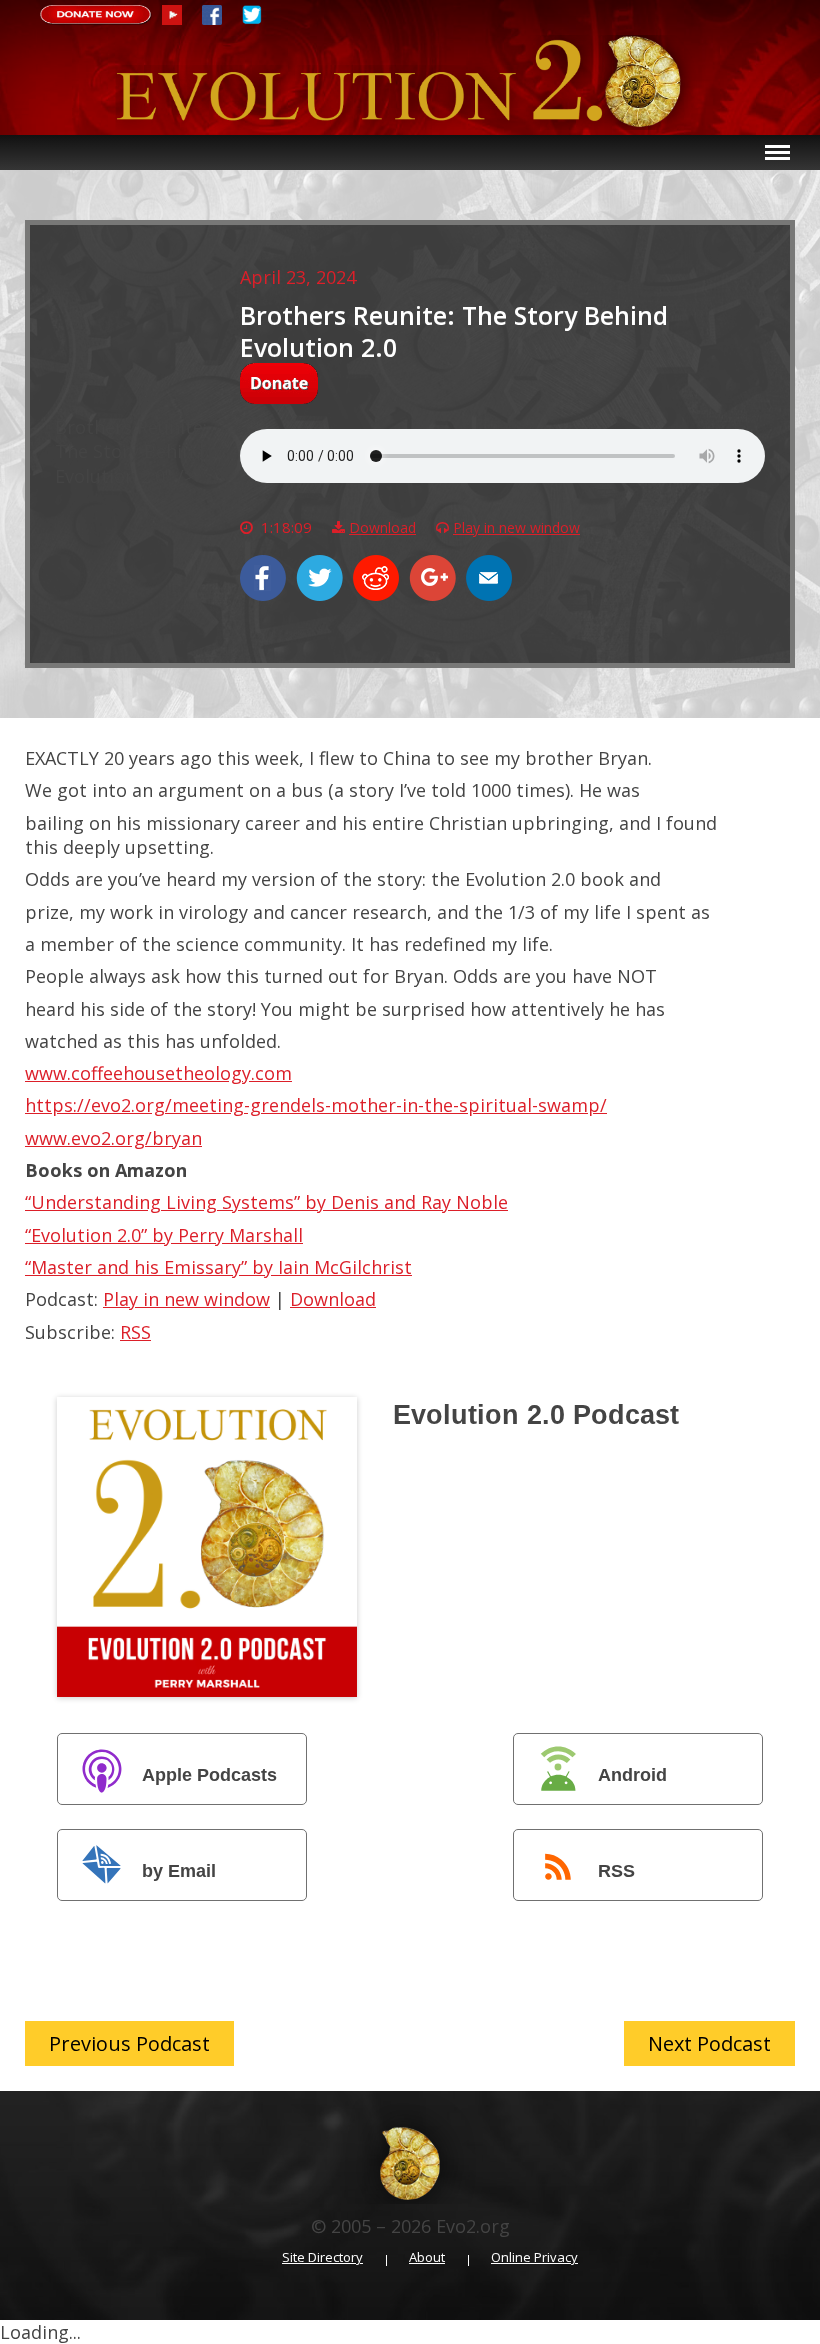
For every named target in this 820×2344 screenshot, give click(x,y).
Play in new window (516, 527)
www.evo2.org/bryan (113, 1138)
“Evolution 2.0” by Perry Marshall (164, 1235)
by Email (179, 1871)
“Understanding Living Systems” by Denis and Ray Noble (266, 1202)
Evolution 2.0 (410, 85)
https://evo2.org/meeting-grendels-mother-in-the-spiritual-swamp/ (316, 1105)
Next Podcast (709, 2043)
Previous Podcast (129, 2043)
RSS (135, 1332)
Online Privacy (534, 2257)
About (427, 2257)
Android (632, 1775)
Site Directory (322, 2257)
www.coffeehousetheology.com (158, 1073)
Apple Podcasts (209, 1775)
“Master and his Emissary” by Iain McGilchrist (218, 1267)
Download (382, 527)
